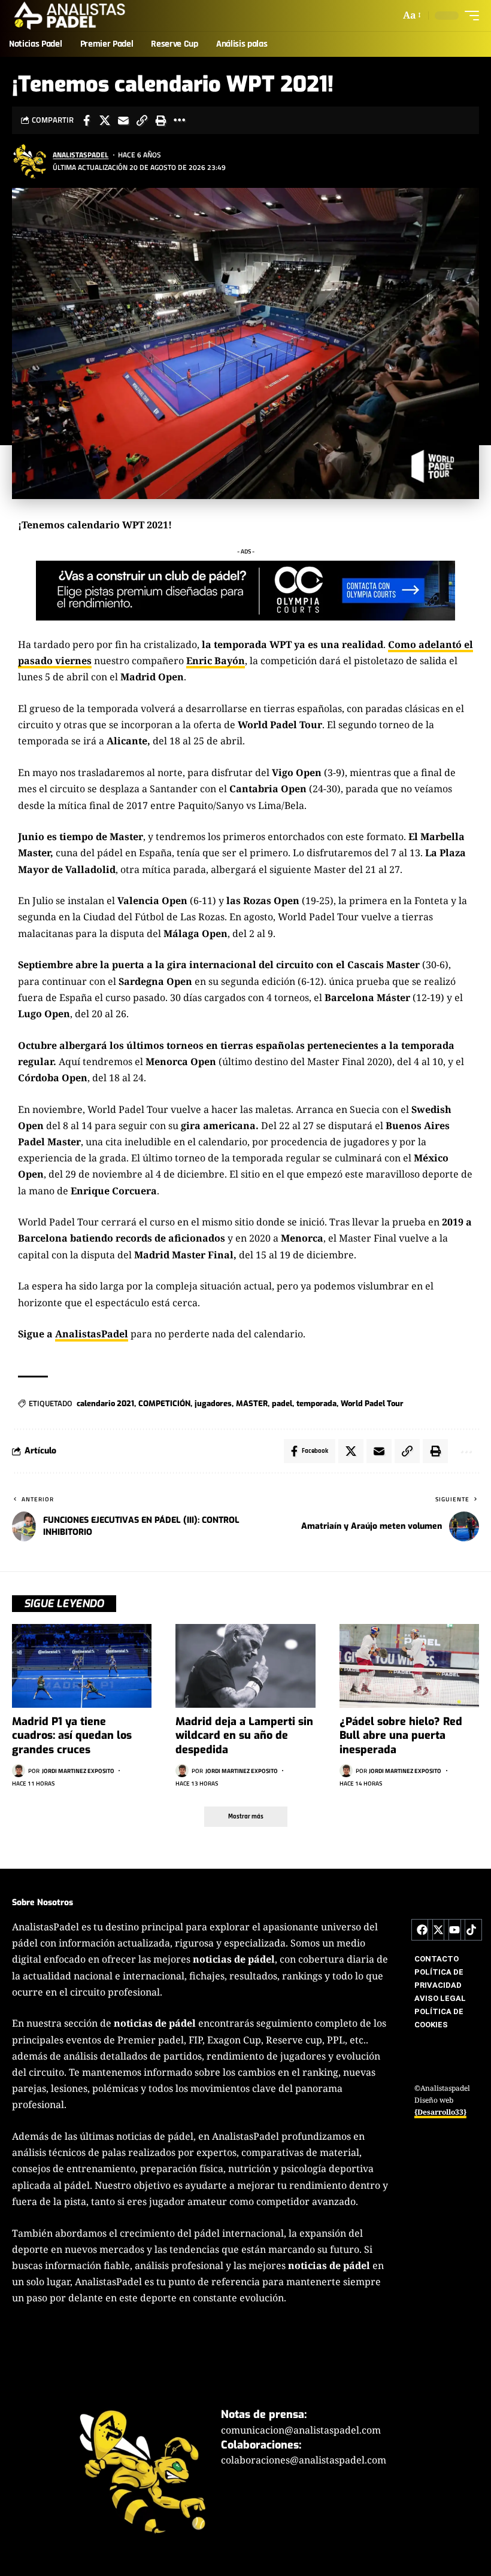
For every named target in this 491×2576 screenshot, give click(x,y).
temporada (316, 1403)
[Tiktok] (471, 1930)
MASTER (252, 1403)
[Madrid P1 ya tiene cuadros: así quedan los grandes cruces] (82, 1666)
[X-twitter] (438, 1930)
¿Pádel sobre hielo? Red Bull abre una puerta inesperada (401, 1736)
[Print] (160, 120)
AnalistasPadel (81, 155)
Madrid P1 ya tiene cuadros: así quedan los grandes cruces (72, 1736)
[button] (411, 15)
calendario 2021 (105, 1403)
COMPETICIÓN (164, 1403)
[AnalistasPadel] (70, 16)
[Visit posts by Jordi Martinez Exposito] (19, 1771)
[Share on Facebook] (86, 120)
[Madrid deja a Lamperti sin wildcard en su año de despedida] (245, 1666)
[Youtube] (454, 1930)
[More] (179, 120)
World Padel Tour (372, 1403)
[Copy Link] (142, 120)
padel (282, 1403)
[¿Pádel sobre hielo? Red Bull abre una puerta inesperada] (409, 1666)
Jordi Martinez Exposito (78, 1771)
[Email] (123, 120)
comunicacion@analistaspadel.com (301, 2430)
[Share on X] (105, 120)
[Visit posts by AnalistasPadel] (30, 161)
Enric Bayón (216, 661)
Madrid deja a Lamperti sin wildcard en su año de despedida (244, 1736)
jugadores (213, 1403)
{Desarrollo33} (440, 2113)
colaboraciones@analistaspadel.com (304, 2460)
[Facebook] (422, 1930)
